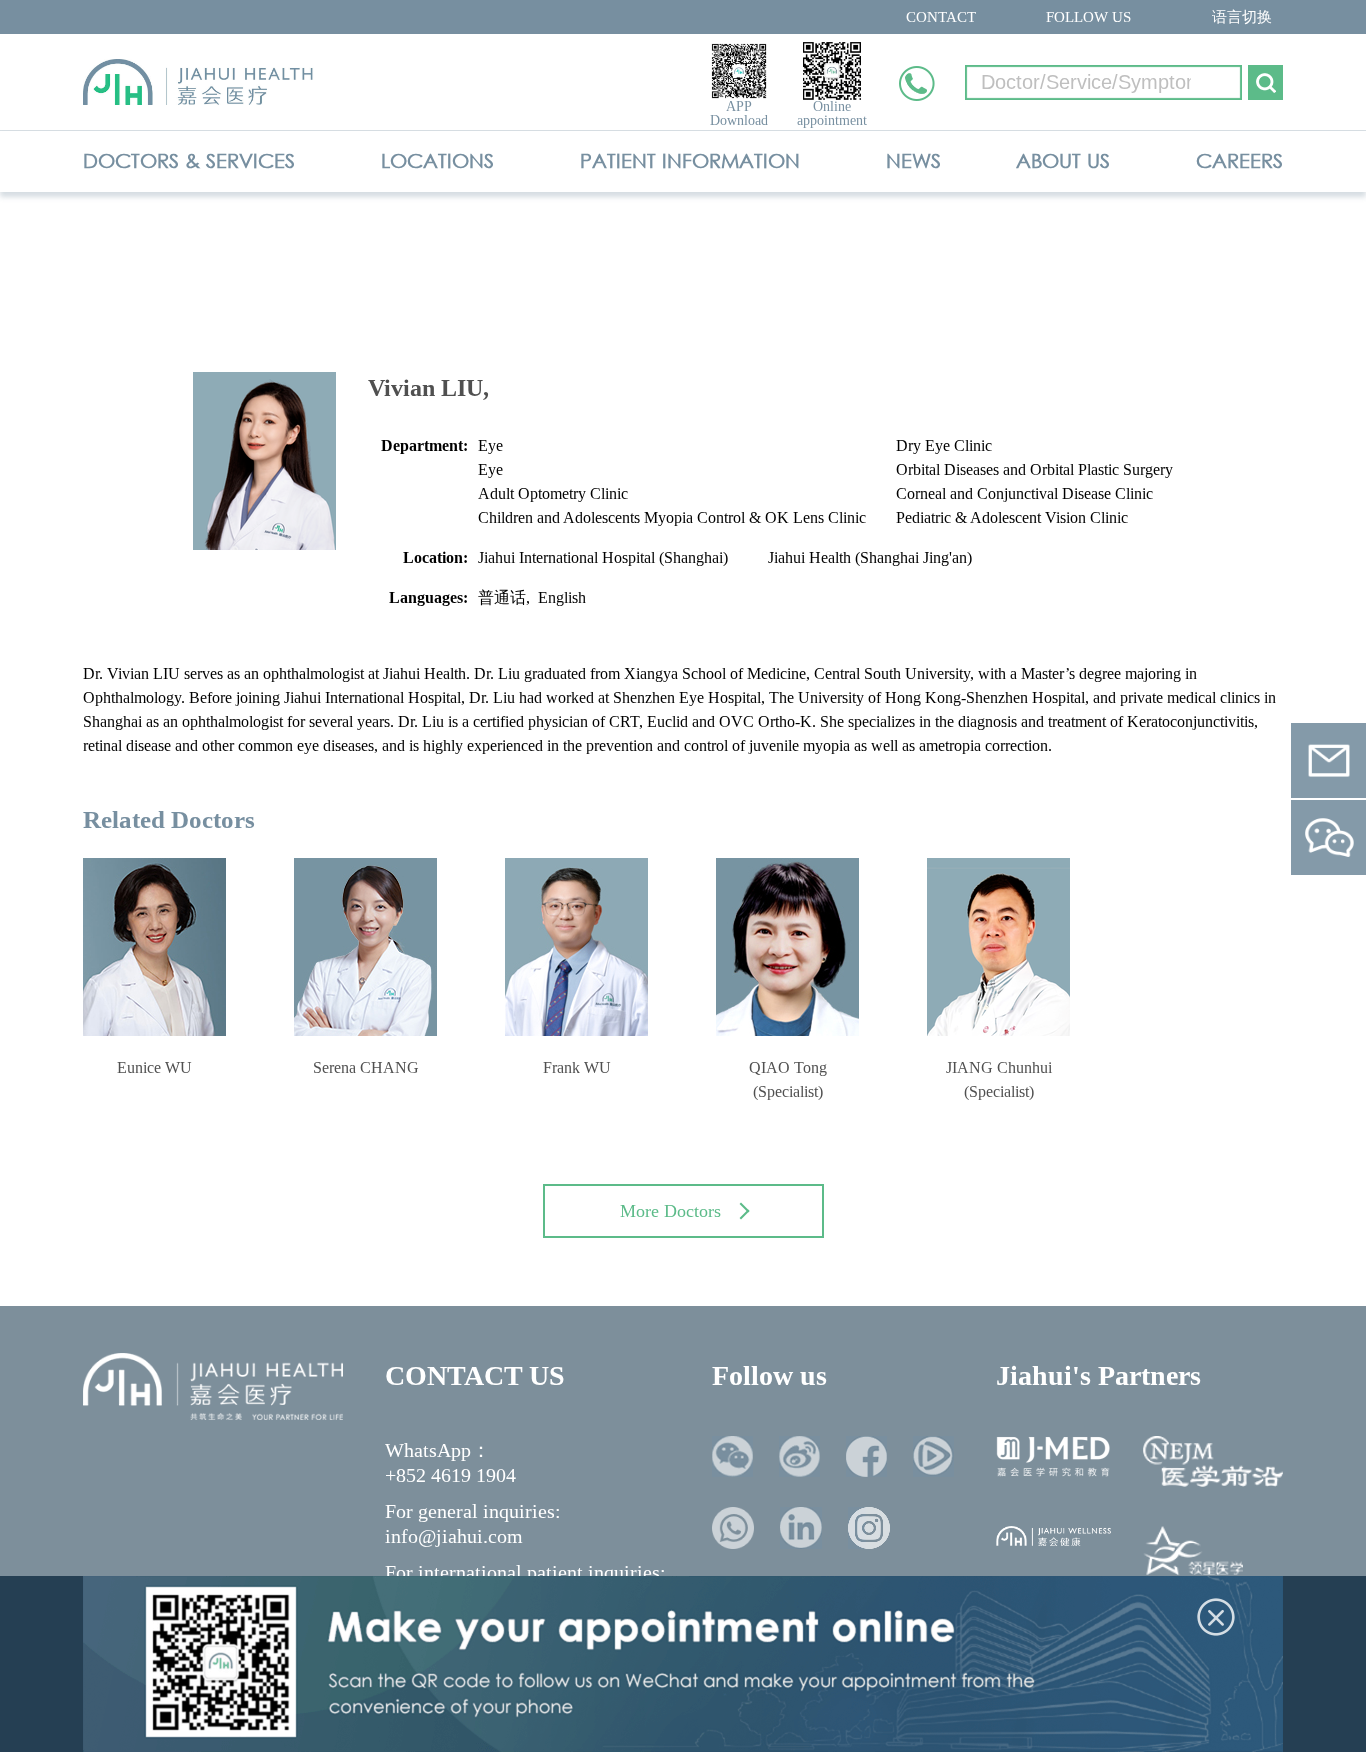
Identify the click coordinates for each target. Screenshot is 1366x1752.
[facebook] (866, 1456)
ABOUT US (1063, 160)
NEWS (913, 160)
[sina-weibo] (799, 1456)
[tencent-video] (933, 1456)
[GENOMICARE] (1193, 1555)
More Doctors (670, 1211)
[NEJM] (1213, 1461)
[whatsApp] (733, 1528)
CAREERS (1239, 160)
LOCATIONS (437, 160)
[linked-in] (801, 1528)
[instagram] (869, 1528)
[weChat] (732, 1456)
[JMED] (1053, 1456)
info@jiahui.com (454, 1536)
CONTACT (941, 17)
